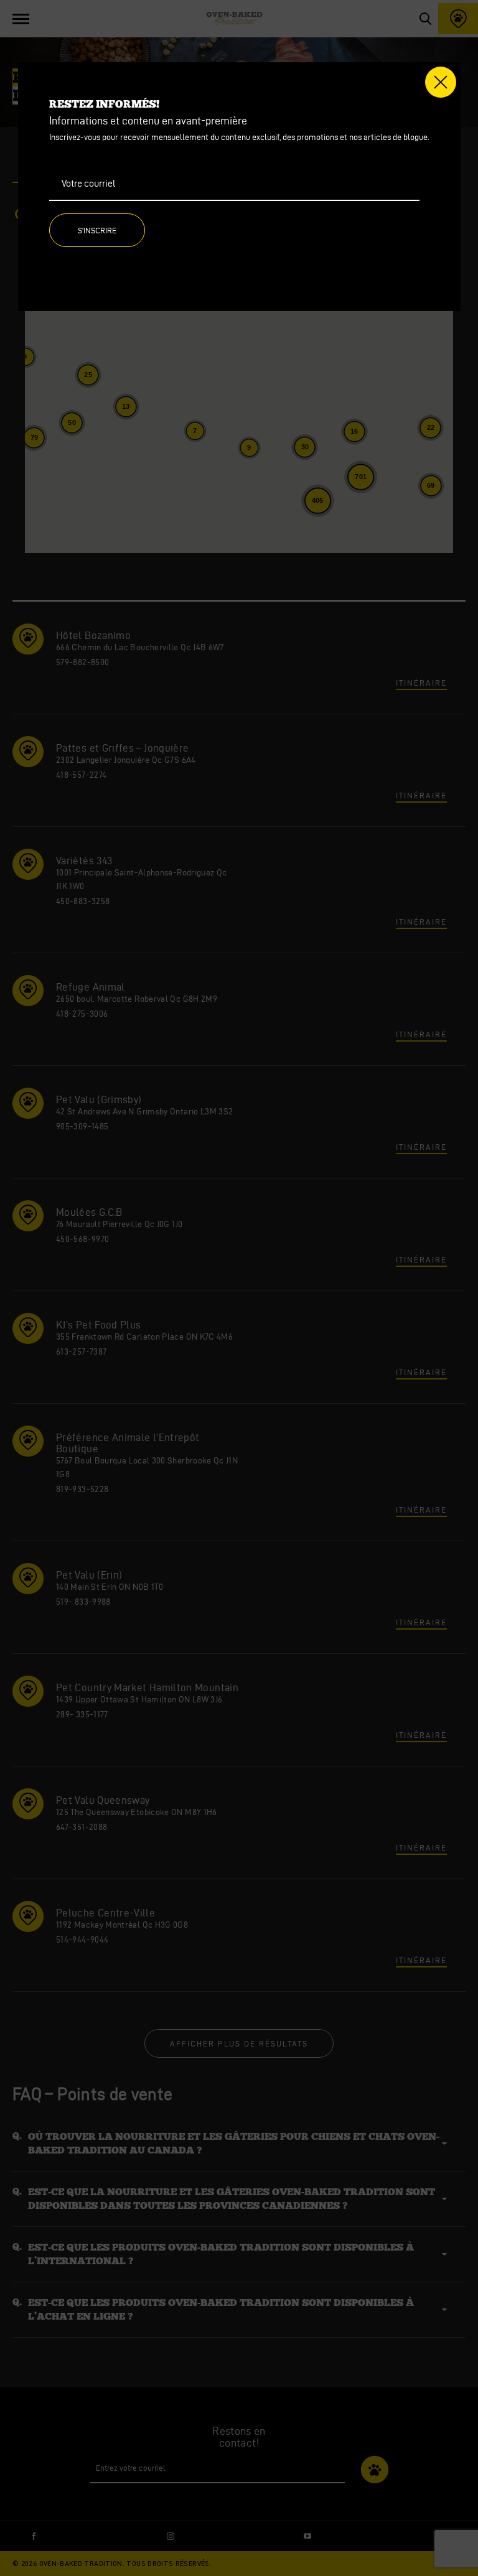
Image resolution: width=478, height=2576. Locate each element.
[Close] (441, 82)
